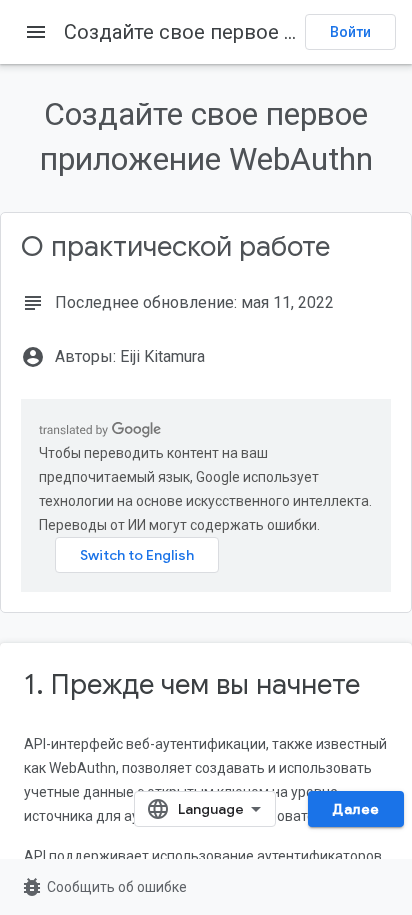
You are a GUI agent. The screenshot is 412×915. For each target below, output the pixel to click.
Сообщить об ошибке (103, 887)
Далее (356, 809)
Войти (350, 32)
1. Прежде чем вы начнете (192, 684)
